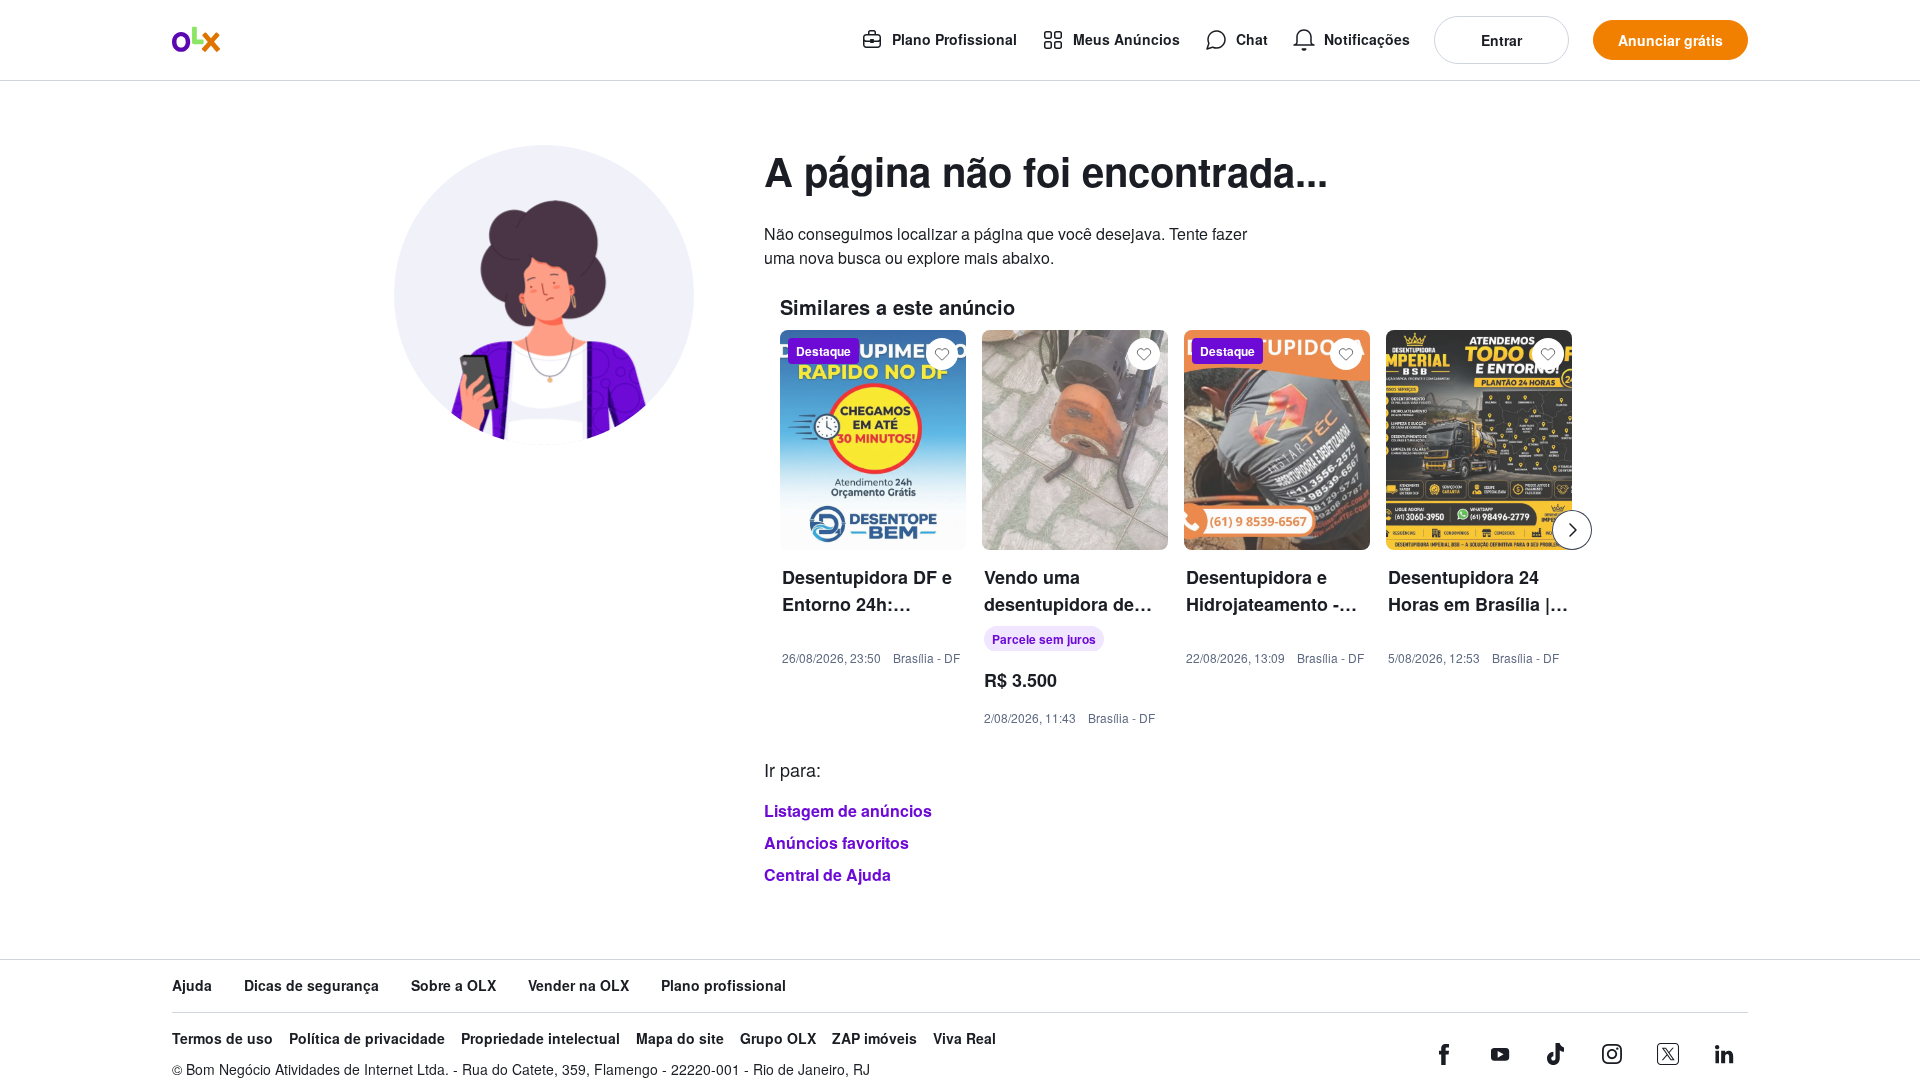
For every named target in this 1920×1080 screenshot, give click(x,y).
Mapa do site (680, 1038)
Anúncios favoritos (836, 842)
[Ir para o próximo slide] (1572, 530)
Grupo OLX (778, 1038)
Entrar (1501, 40)
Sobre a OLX (453, 985)
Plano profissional (723, 985)
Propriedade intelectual (540, 1038)
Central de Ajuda (827, 874)
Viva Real (964, 1038)
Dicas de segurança (311, 985)
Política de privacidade (367, 1038)
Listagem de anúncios (848, 810)
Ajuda (192, 985)
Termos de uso (222, 1038)
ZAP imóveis (874, 1038)
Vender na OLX (578, 985)
